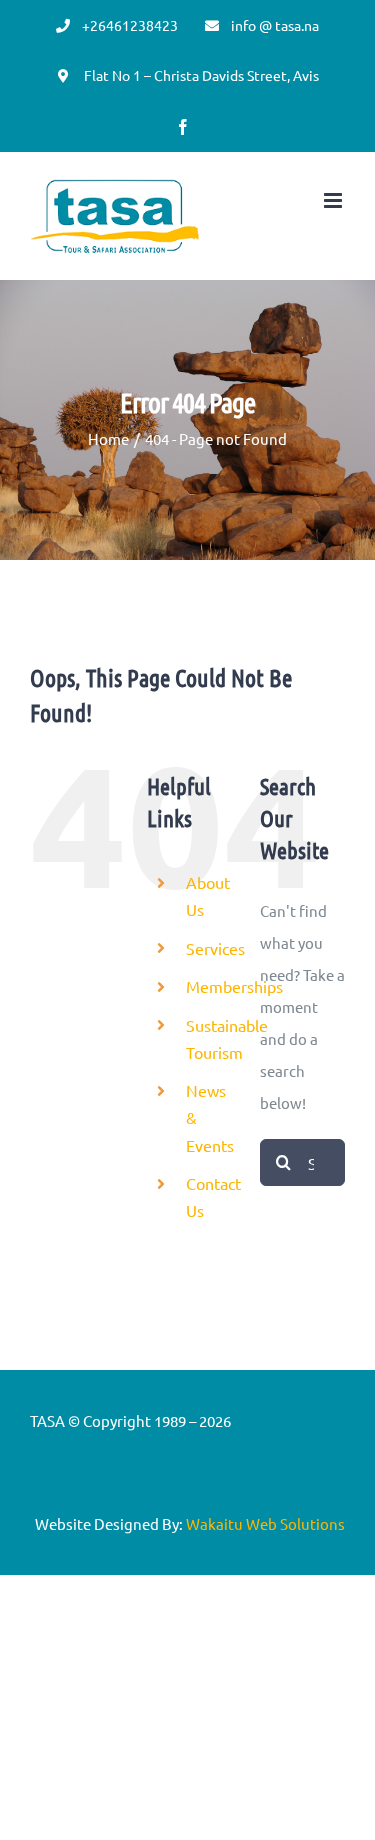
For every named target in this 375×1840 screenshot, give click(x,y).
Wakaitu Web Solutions (265, 1523)
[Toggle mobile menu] (334, 200)
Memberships (234, 986)
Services (215, 948)
